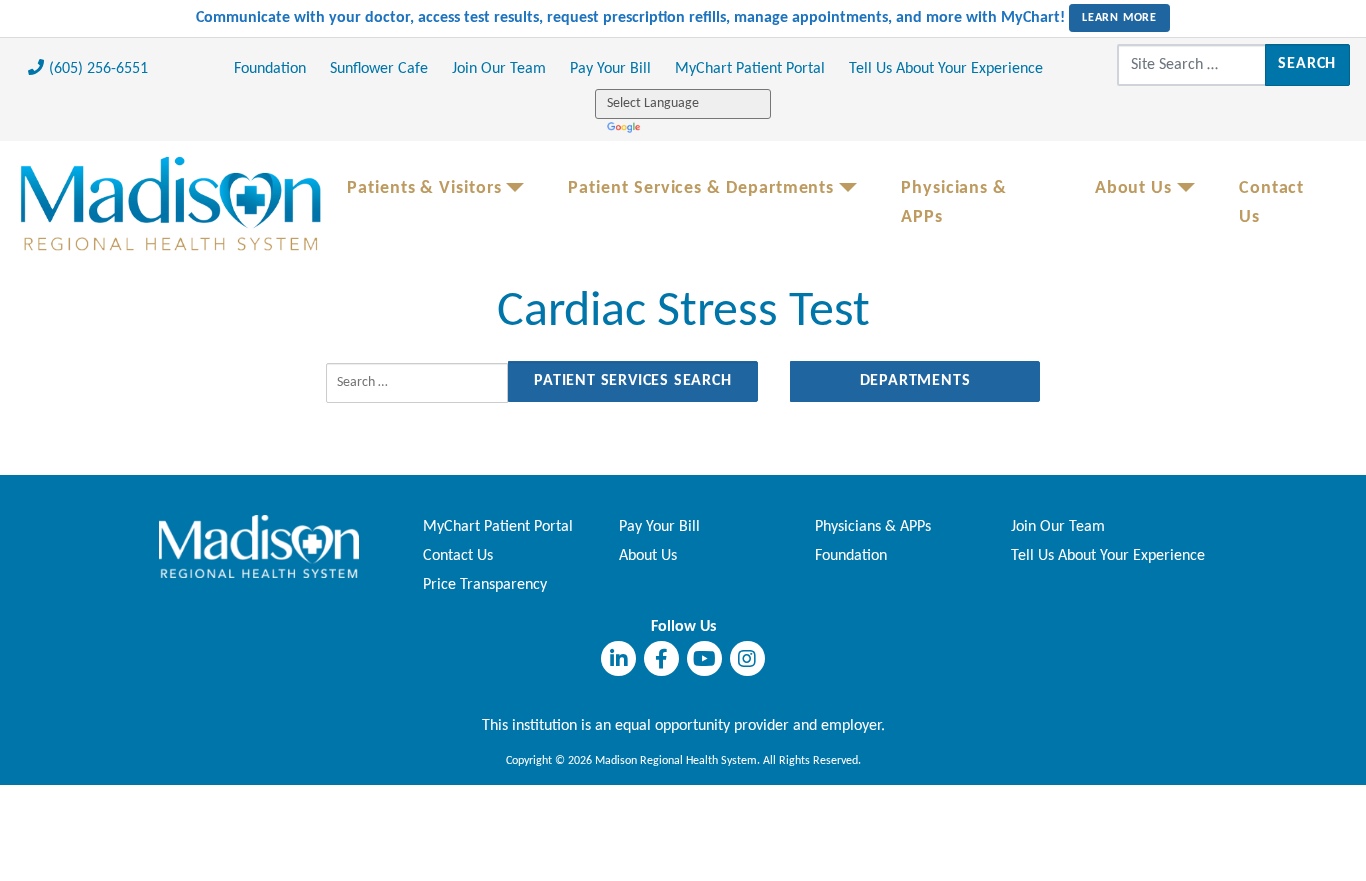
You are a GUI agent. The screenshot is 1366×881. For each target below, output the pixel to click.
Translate (625, 126)
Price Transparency (485, 585)
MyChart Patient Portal (750, 69)
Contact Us (1271, 203)
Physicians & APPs (954, 203)
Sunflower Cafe (379, 69)
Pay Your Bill (610, 69)
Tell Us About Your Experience (946, 69)
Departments (915, 381)
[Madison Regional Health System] (259, 546)
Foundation (270, 69)
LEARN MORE (1119, 18)
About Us (1133, 188)
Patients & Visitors (424, 188)
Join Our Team (499, 69)
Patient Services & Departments (701, 188)
